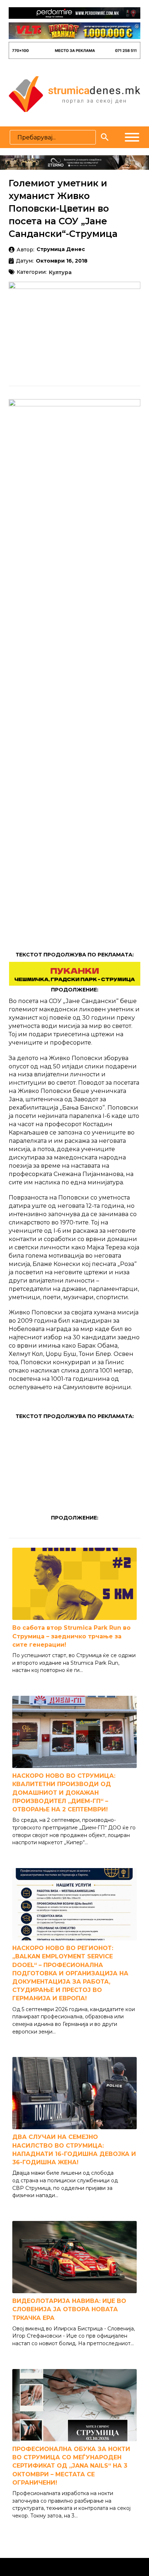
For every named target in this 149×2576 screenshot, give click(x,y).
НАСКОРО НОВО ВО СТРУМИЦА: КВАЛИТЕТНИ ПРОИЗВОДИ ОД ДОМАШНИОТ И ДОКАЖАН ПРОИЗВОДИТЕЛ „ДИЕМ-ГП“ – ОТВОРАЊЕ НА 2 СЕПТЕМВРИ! (64, 1793)
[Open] (132, 137)
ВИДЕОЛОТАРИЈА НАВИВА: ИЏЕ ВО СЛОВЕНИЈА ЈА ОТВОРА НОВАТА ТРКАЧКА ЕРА (69, 2309)
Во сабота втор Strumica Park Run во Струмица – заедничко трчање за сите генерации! (71, 1636)
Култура (60, 273)
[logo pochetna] (74, 94)
